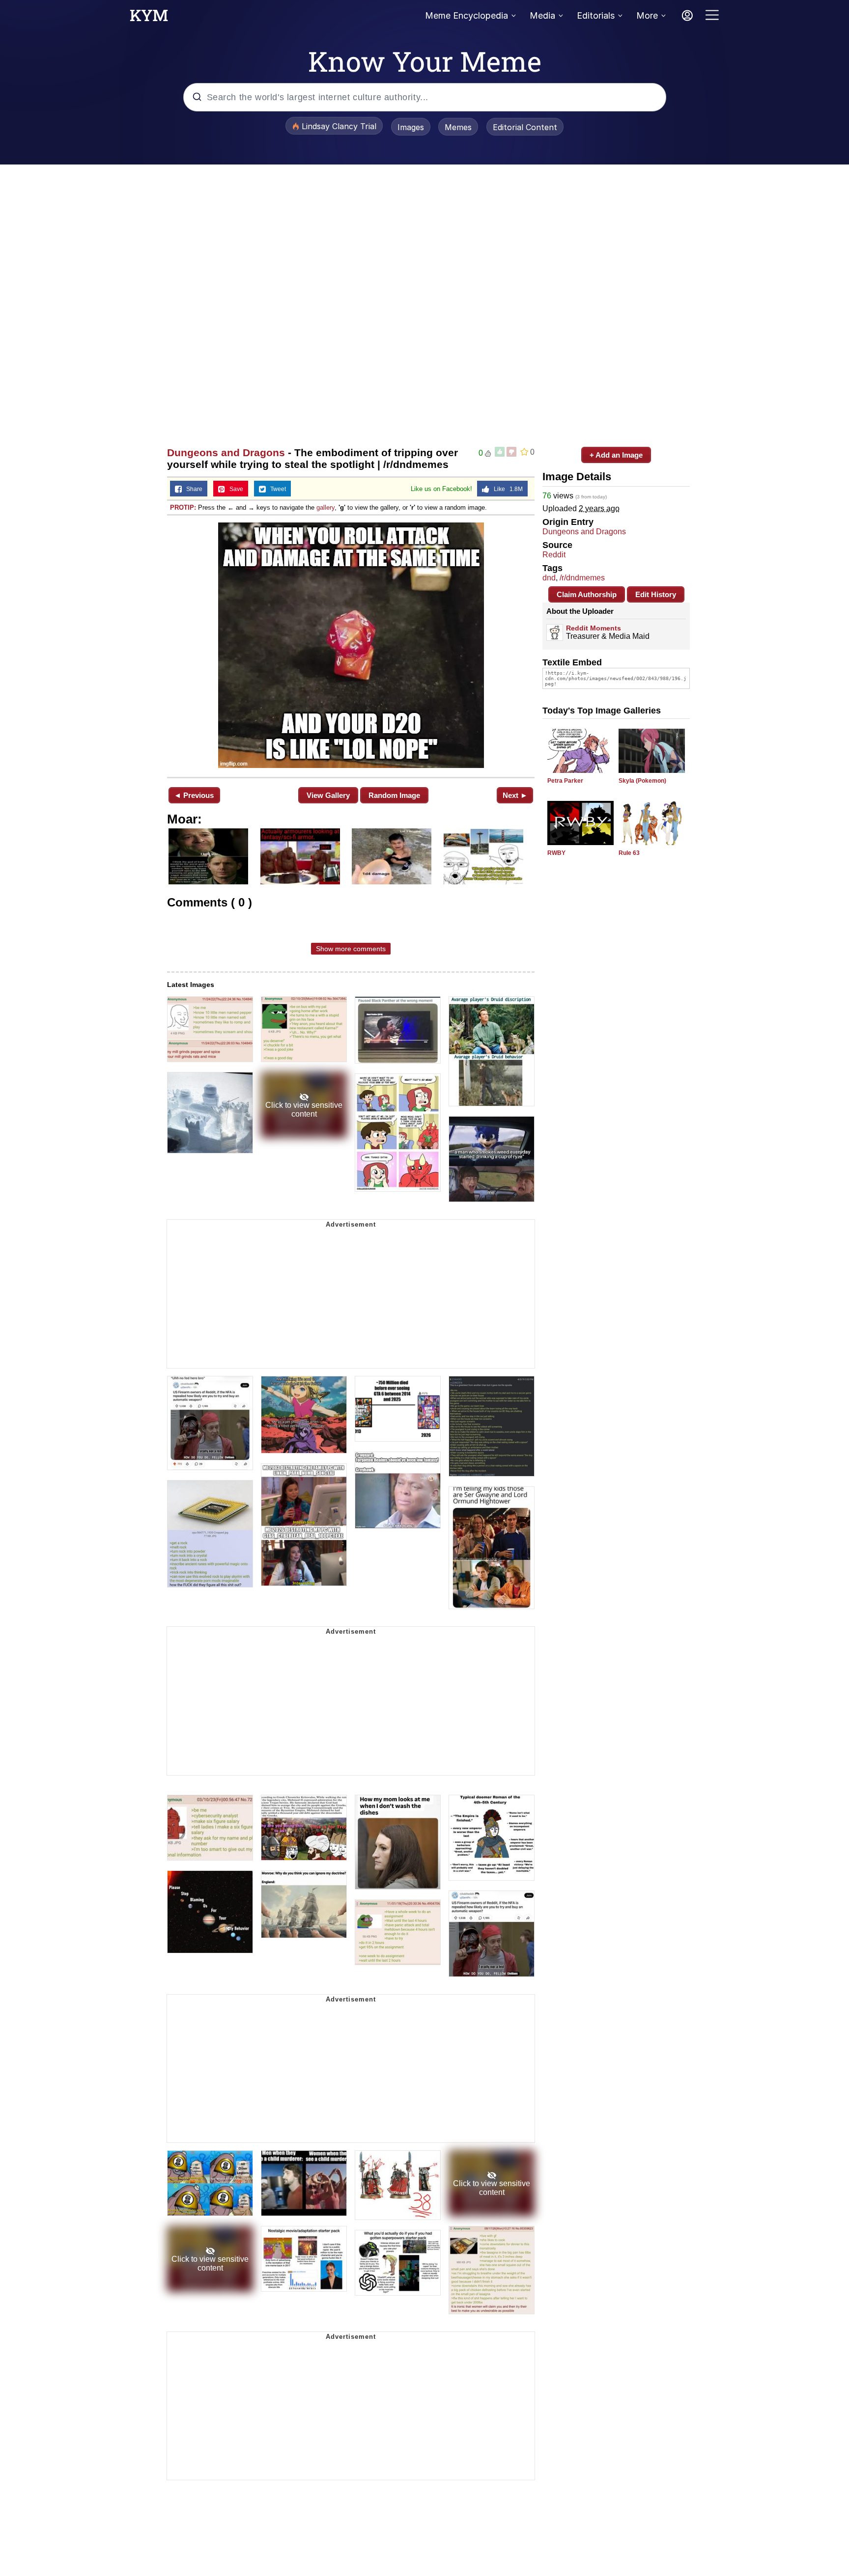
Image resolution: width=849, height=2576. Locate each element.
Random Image (394, 795)
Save (234, 489)
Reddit (554, 555)
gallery (325, 507)
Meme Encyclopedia (467, 15)
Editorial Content (525, 127)
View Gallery (328, 795)
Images (411, 127)
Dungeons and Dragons (226, 452)
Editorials (596, 15)
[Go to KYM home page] (149, 18)
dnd (549, 578)
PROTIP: (183, 507)
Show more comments (351, 949)
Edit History (656, 594)
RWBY (556, 853)
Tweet (276, 489)
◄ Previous (194, 795)
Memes (458, 127)
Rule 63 (629, 853)
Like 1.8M (506, 489)
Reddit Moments (594, 628)
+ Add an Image (616, 455)
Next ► (515, 795)
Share (192, 489)
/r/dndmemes (582, 578)
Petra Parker (565, 781)
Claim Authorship (587, 594)
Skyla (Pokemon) (642, 781)
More (647, 15)
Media (542, 15)
